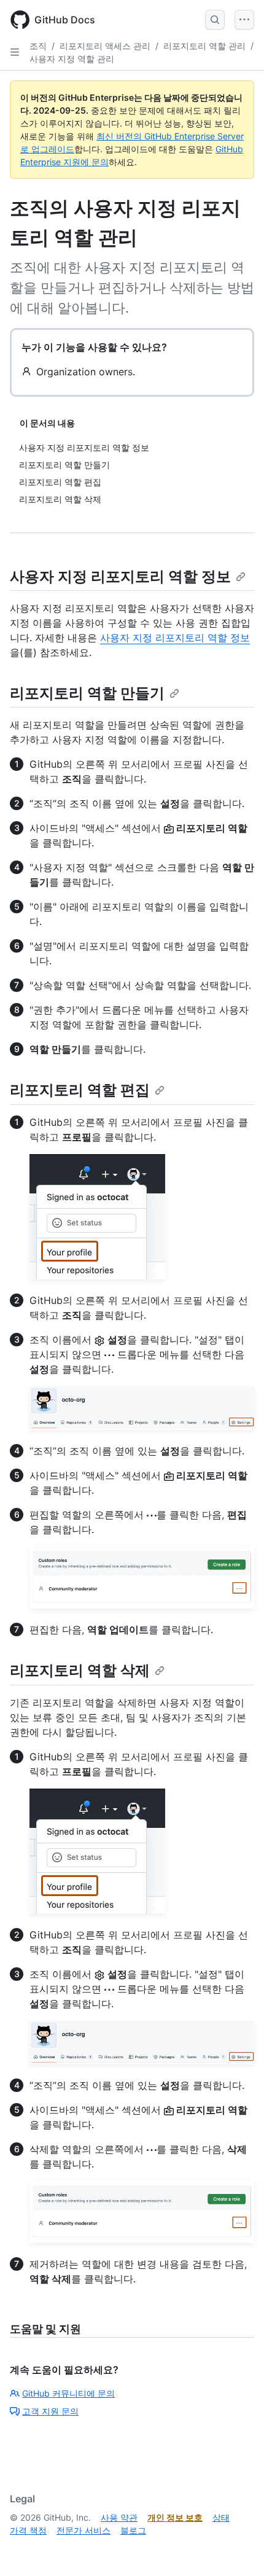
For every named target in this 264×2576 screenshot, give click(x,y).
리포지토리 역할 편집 (80, 1090)
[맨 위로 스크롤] (237, 2549)
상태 (221, 2517)
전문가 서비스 (83, 2530)
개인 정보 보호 (175, 2517)
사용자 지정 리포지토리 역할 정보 (120, 576)
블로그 (133, 2530)
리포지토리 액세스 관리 (105, 46)
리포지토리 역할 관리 (204, 46)
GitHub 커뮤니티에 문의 (68, 2393)
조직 (38, 46)
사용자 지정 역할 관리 (72, 59)
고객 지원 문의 (50, 2411)
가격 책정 (28, 2530)
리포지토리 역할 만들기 (87, 693)
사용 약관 (119, 2517)
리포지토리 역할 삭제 (80, 1670)
